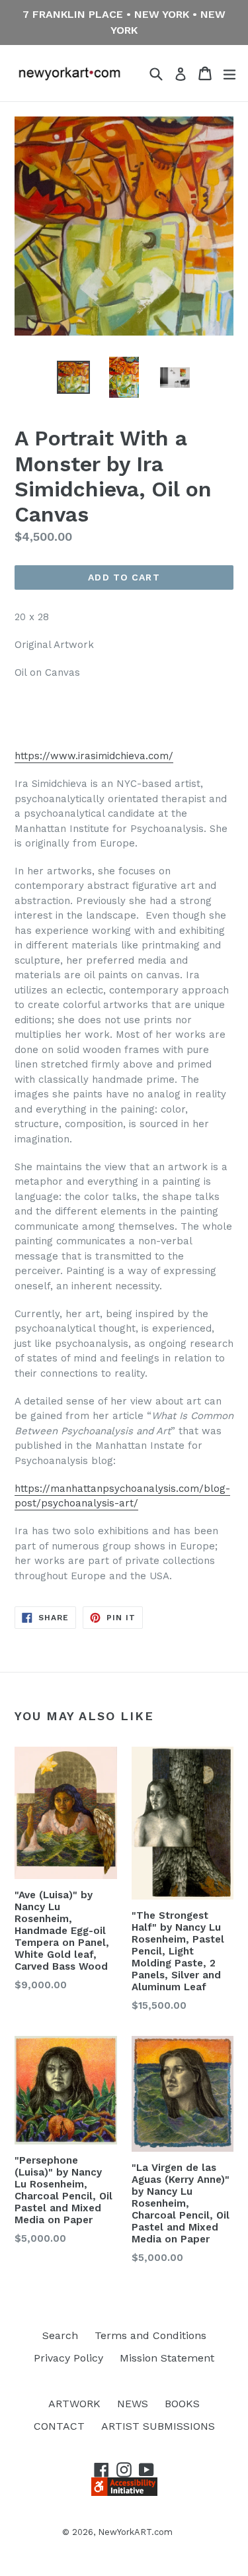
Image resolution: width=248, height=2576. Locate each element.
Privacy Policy (68, 2358)
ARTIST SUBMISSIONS (158, 2426)
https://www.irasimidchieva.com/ (94, 756)
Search (60, 2335)
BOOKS (182, 2404)
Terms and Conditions (150, 2335)
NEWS (133, 2404)
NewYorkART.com (135, 2532)
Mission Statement (167, 2358)
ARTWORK (74, 2404)
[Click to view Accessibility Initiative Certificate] (124, 2492)
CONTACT (59, 2426)
